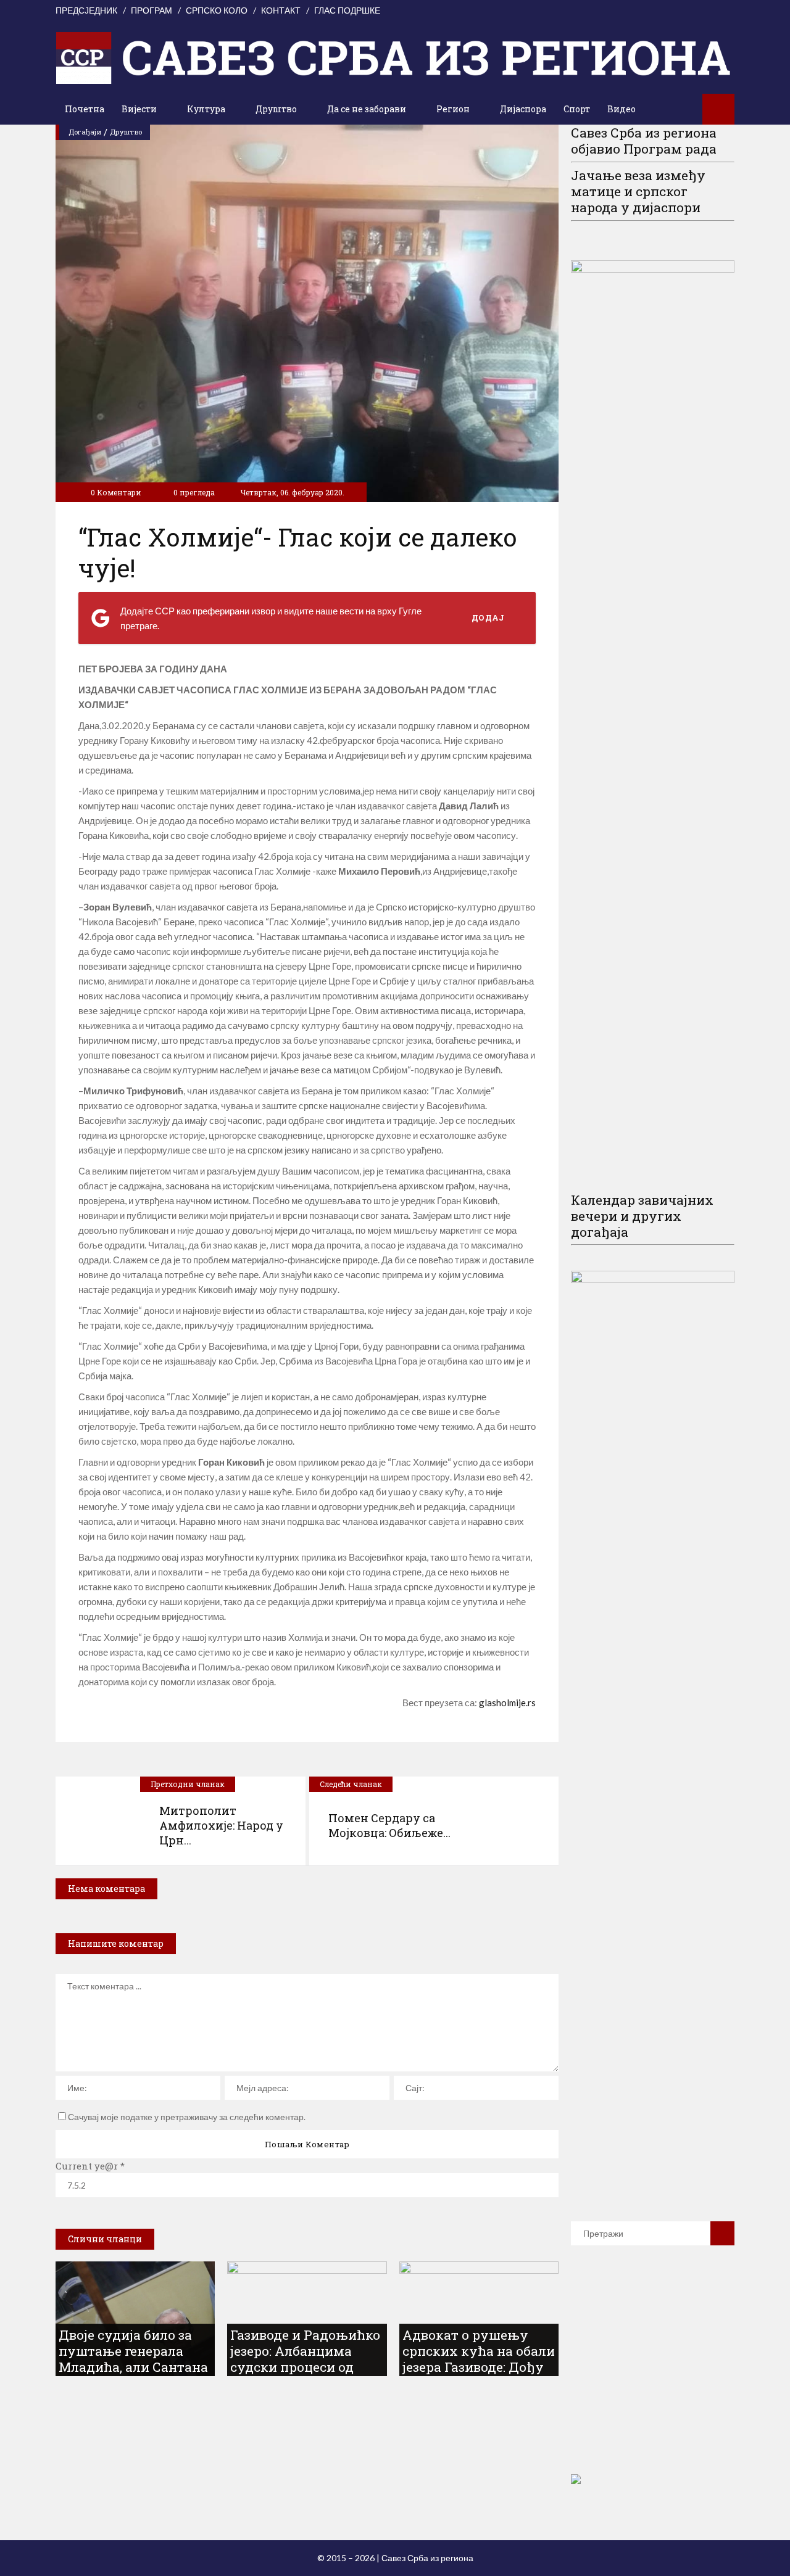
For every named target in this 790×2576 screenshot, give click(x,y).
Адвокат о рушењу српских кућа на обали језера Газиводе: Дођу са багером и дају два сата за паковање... (479, 2367)
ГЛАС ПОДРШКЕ (347, 10)
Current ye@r (90, 2166)
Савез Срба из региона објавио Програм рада (644, 141)
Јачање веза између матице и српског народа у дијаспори (638, 191)
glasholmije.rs (507, 1703)
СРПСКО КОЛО (217, 10)
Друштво (126, 132)
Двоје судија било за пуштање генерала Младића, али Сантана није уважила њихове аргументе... (133, 2367)
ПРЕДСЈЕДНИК (86, 10)
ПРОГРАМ (152, 10)
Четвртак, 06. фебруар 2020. (292, 492)
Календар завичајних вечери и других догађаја (642, 1216)
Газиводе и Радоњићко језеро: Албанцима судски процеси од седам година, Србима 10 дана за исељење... (305, 2367)
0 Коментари (116, 492)
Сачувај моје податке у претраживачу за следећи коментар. (187, 2117)
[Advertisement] (663, 2377)
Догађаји (85, 132)
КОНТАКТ (281, 10)
